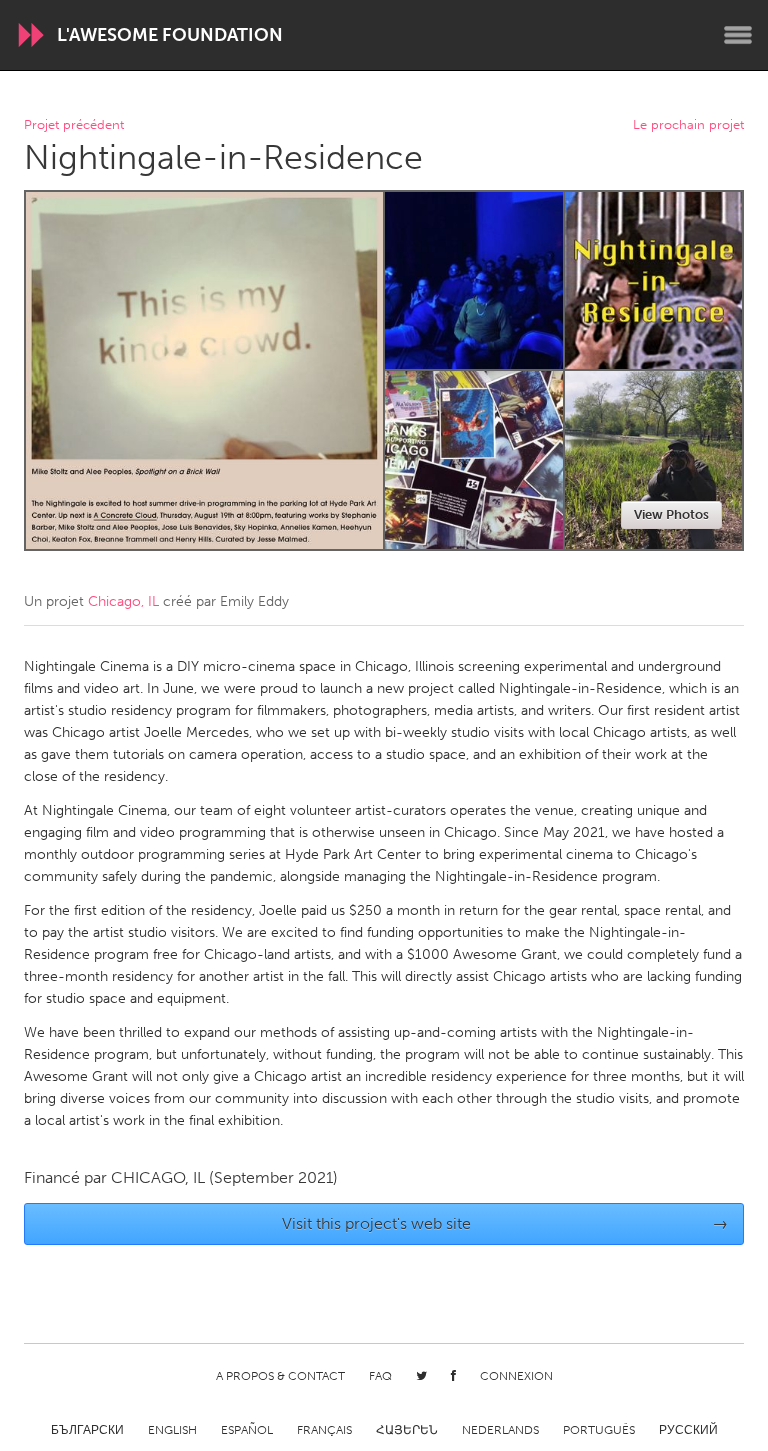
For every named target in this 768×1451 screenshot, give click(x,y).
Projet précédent (74, 125)
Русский (688, 1430)
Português (599, 1430)
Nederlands (500, 1430)
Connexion (516, 1376)
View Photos (671, 514)
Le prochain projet (688, 125)
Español (247, 1430)
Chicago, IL (123, 601)
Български (87, 1430)
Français (324, 1430)
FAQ (380, 1376)
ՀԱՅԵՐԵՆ (407, 1430)
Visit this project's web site (505, 1223)
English (172, 1430)
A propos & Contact (280, 1376)
